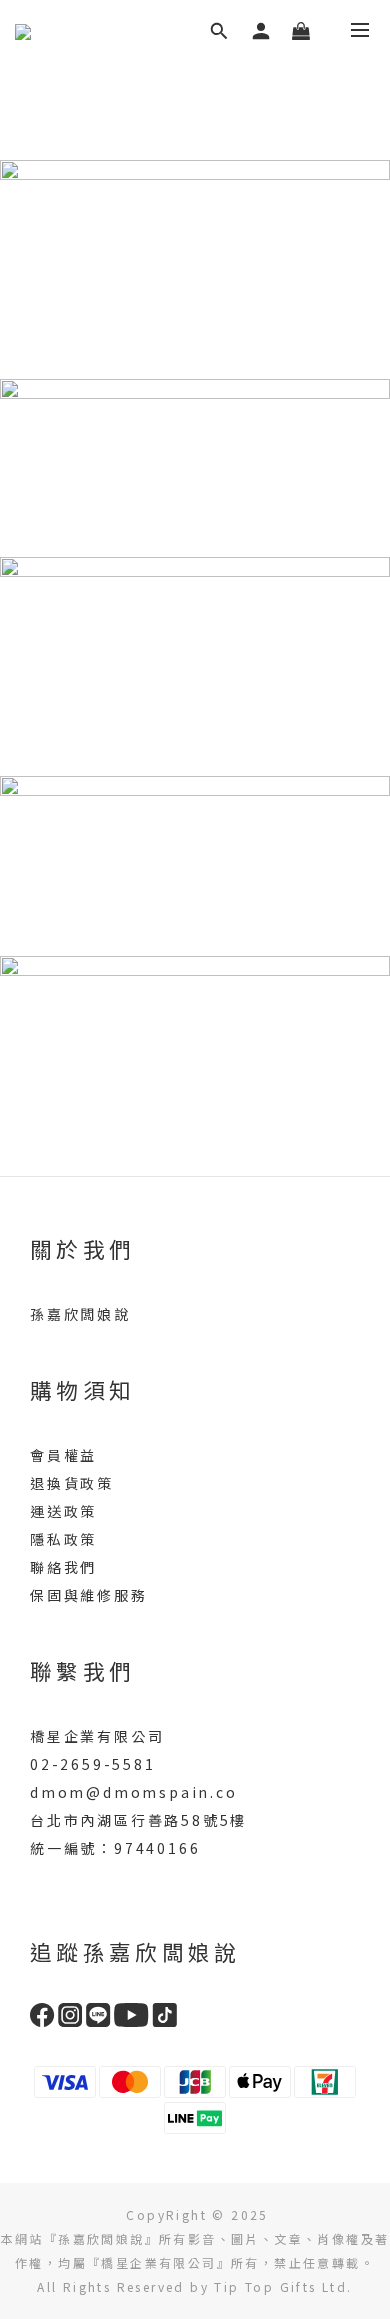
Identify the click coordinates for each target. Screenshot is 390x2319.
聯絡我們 (63, 1567)
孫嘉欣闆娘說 (80, 1314)
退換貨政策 (72, 1483)
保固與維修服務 (89, 1595)
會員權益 (63, 1455)
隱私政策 (63, 1539)
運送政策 (63, 1511)
